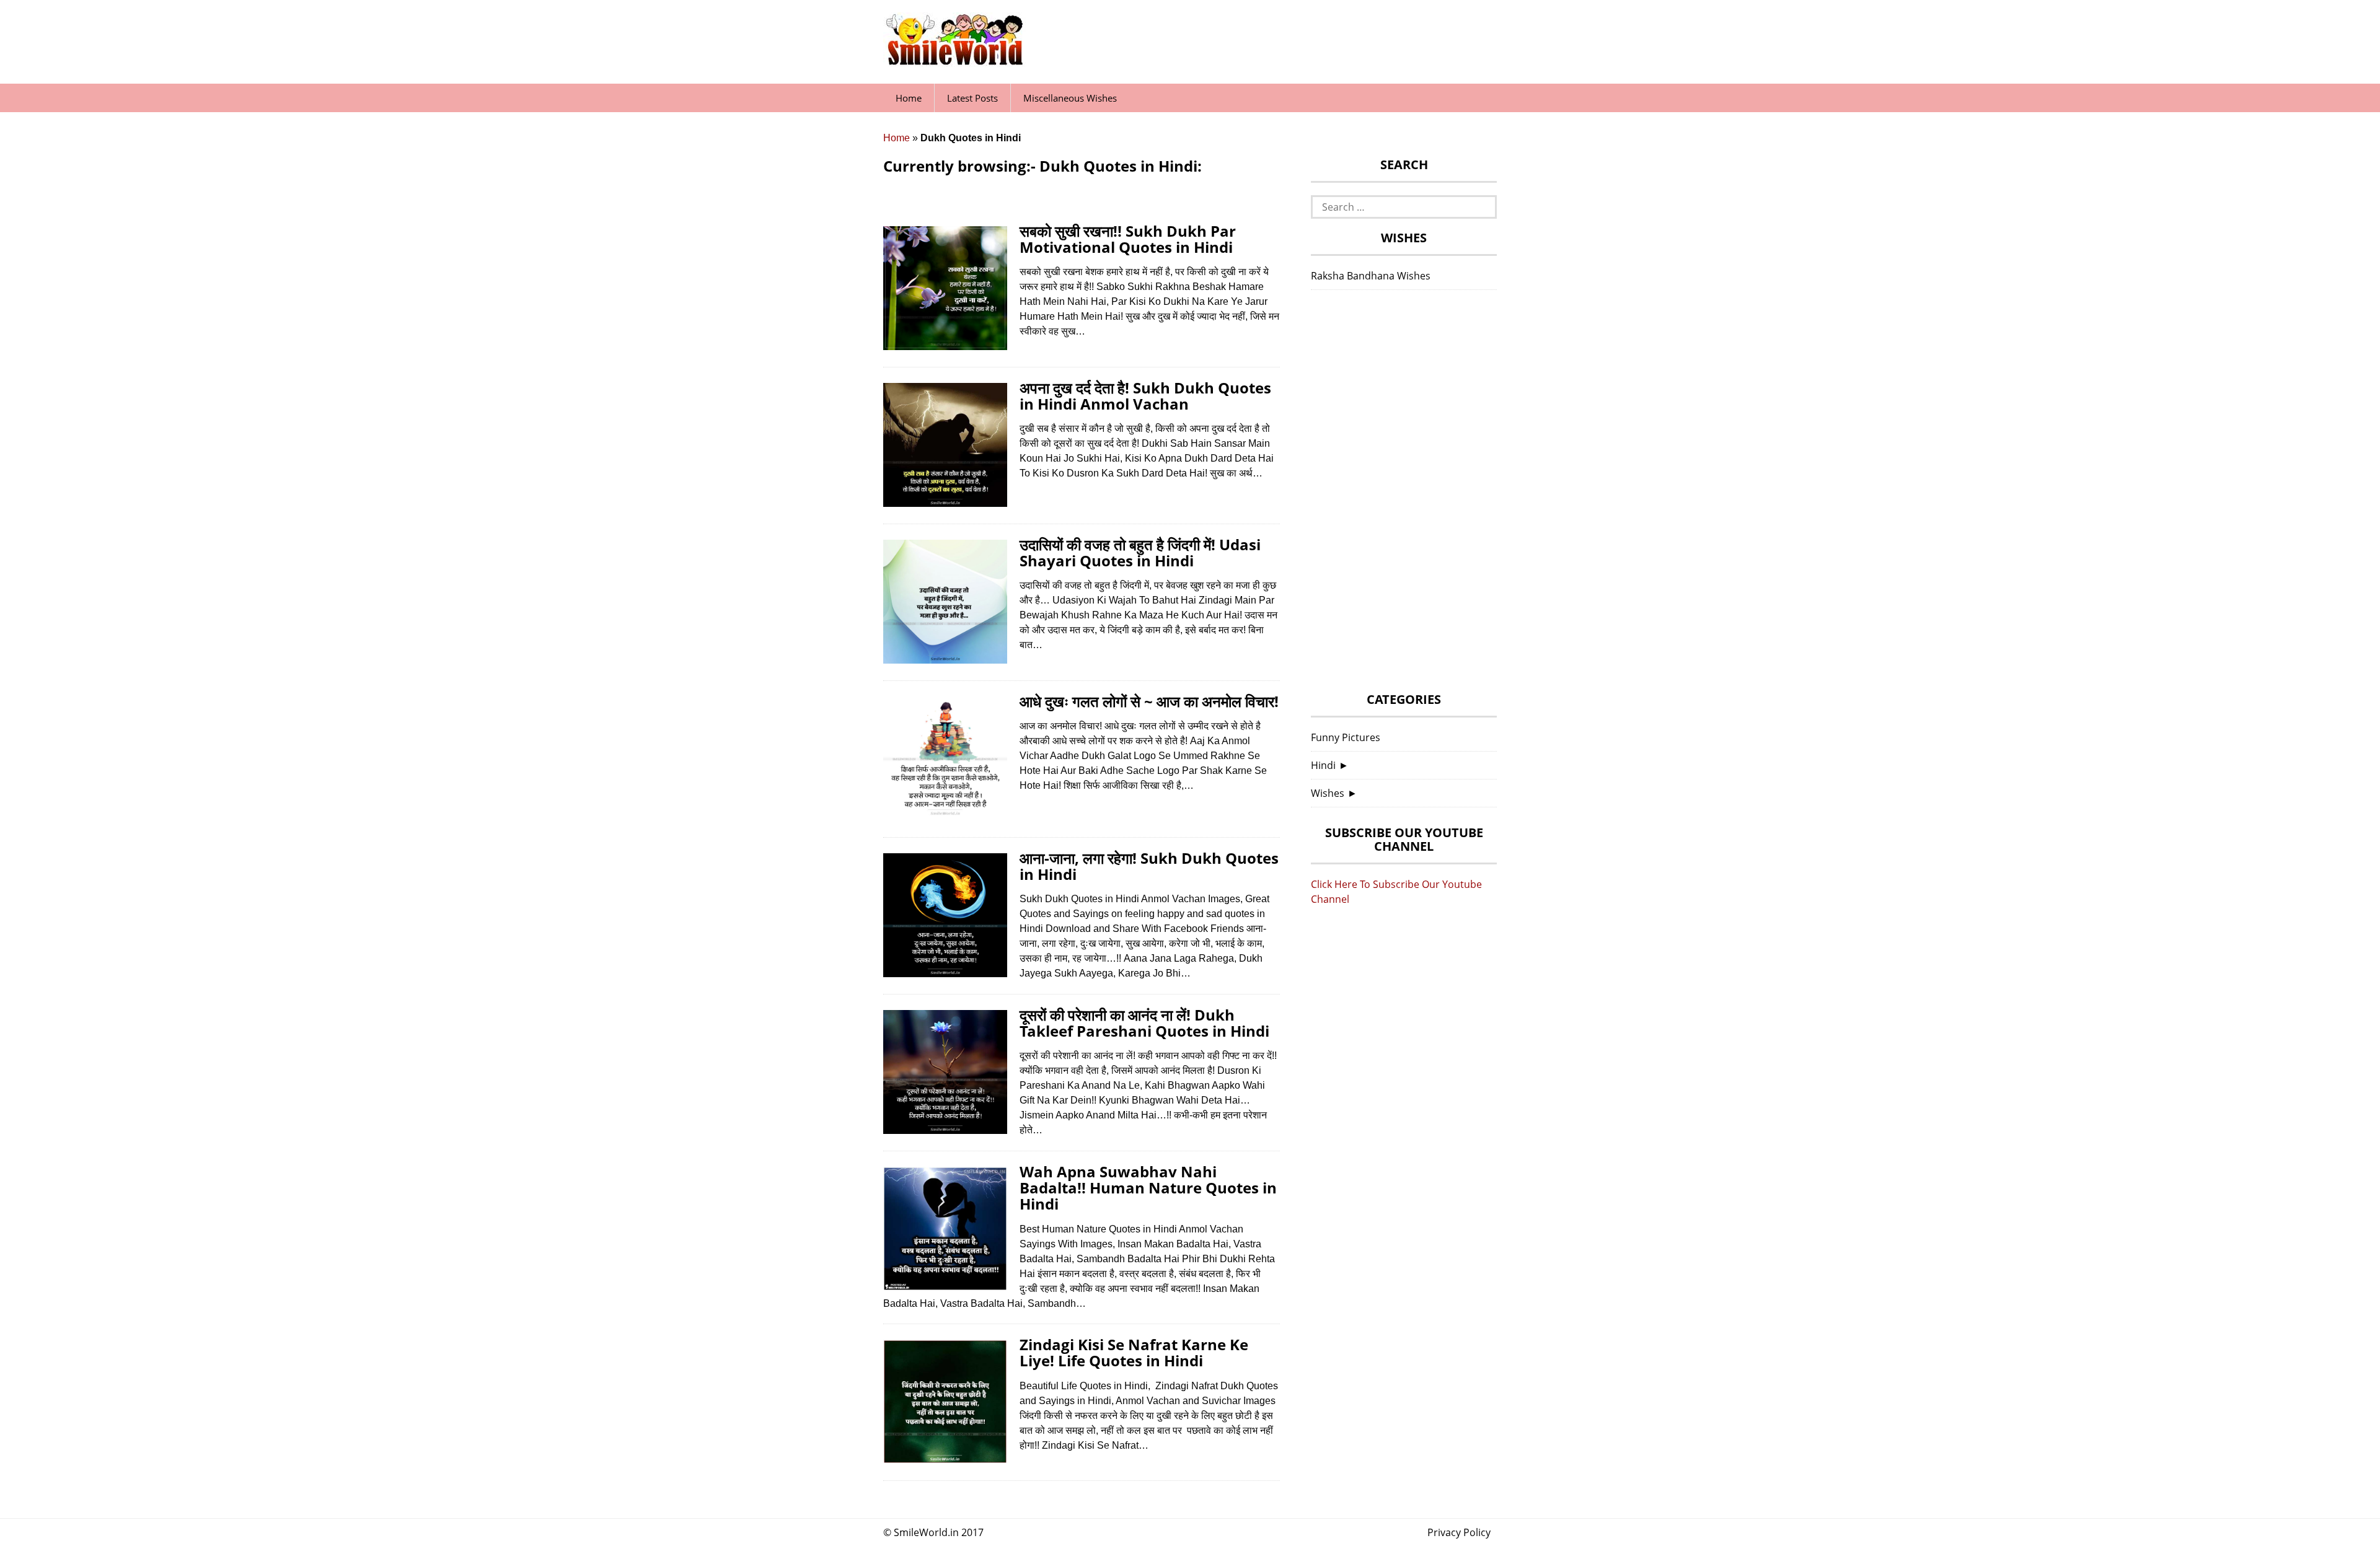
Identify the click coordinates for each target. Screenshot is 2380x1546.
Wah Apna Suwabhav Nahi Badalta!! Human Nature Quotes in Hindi (1148, 1188)
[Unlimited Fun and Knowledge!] (954, 61)
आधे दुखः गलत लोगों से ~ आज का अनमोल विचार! (1149, 701)
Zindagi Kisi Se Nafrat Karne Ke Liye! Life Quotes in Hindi (1134, 1352)
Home (909, 98)
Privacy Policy (1459, 1532)
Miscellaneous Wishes (1070, 98)
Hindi (1323, 765)
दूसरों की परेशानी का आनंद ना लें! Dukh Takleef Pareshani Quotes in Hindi (1144, 1023)
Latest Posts (972, 98)
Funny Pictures (1346, 737)
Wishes (1328, 793)
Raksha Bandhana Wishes (1371, 276)
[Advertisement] (1404, 494)
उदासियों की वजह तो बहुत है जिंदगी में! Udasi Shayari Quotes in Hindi (1140, 552)
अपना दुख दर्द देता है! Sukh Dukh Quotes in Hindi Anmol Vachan (1145, 396)
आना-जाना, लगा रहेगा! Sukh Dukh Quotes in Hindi (1149, 866)
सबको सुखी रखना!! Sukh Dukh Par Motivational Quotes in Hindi (1128, 239)
